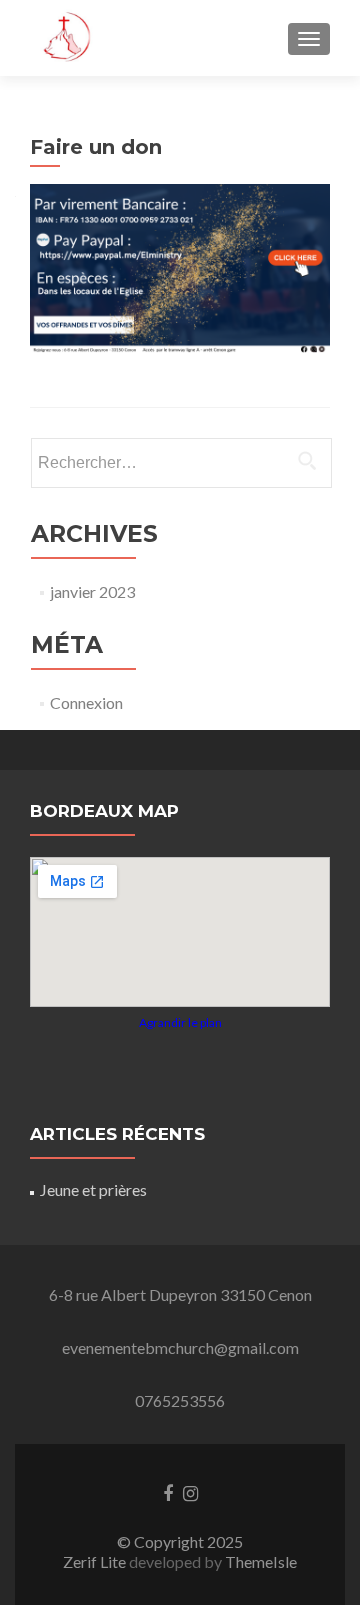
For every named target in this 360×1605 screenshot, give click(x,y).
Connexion (86, 702)
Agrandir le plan (180, 1022)
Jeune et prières (93, 1189)
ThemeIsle (261, 1561)
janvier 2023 (92, 591)
